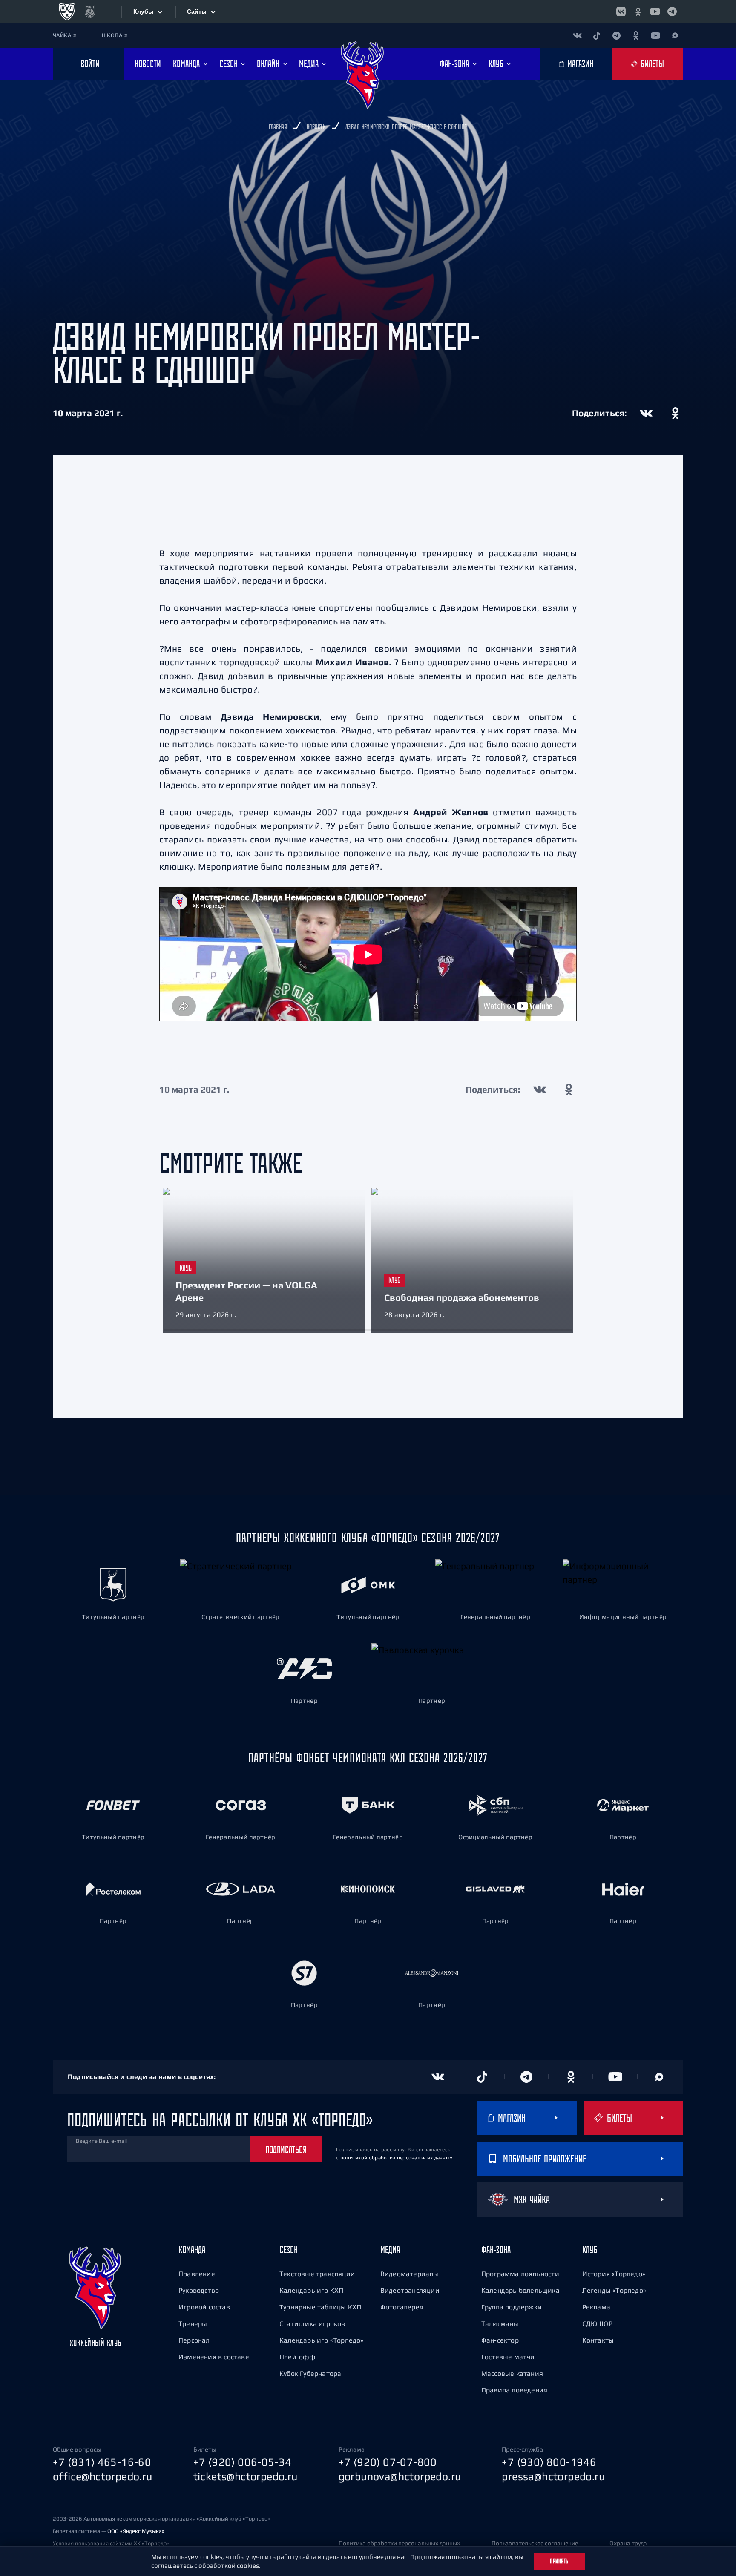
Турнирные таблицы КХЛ (320, 2307)
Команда (192, 2250)
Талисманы (500, 2323)
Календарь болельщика (520, 2290)
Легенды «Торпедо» (614, 2290)
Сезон (289, 2250)
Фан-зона (496, 2250)
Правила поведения (514, 2390)
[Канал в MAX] (675, 35)
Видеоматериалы (410, 2274)
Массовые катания (512, 2373)
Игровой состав (204, 2307)
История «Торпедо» (614, 2274)
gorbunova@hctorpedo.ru (400, 2476)
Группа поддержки (512, 2307)
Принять (559, 2561)
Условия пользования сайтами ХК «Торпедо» (111, 2543)
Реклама (596, 2307)
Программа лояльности (520, 2274)
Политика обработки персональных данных (399, 2543)
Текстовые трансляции (317, 2274)
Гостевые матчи (508, 2357)
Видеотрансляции (410, 2290)
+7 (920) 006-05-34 (243, 2462)
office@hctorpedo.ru (103, 2476)
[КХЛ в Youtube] (655, 11)
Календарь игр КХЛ (311, 2290)
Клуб (590, 2250)
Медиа (390, 2250)
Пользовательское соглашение (535, 2543)
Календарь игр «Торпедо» (322, 2340)
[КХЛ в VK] (621, 11)
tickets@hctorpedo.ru (246, 2476)
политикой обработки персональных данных (397, 2158)
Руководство (199, 2290)
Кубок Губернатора (310, 2373)
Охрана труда (628, 2543)
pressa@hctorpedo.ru (553, 2476)
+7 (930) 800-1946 (549, 2462)
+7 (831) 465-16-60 (102, 2462)
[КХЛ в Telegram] (672, 11)
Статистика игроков (312, 2323)
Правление (197, 2274)
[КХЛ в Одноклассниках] (638, 11)
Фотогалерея (402, 2307)
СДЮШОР (597, 2323)
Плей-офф (298, 2357)
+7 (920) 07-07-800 (388, 2462)
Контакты (598, 2340)
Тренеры (193, 2323)
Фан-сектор (500, 2340)
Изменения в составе (214, 2357)
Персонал (194, 2340)
